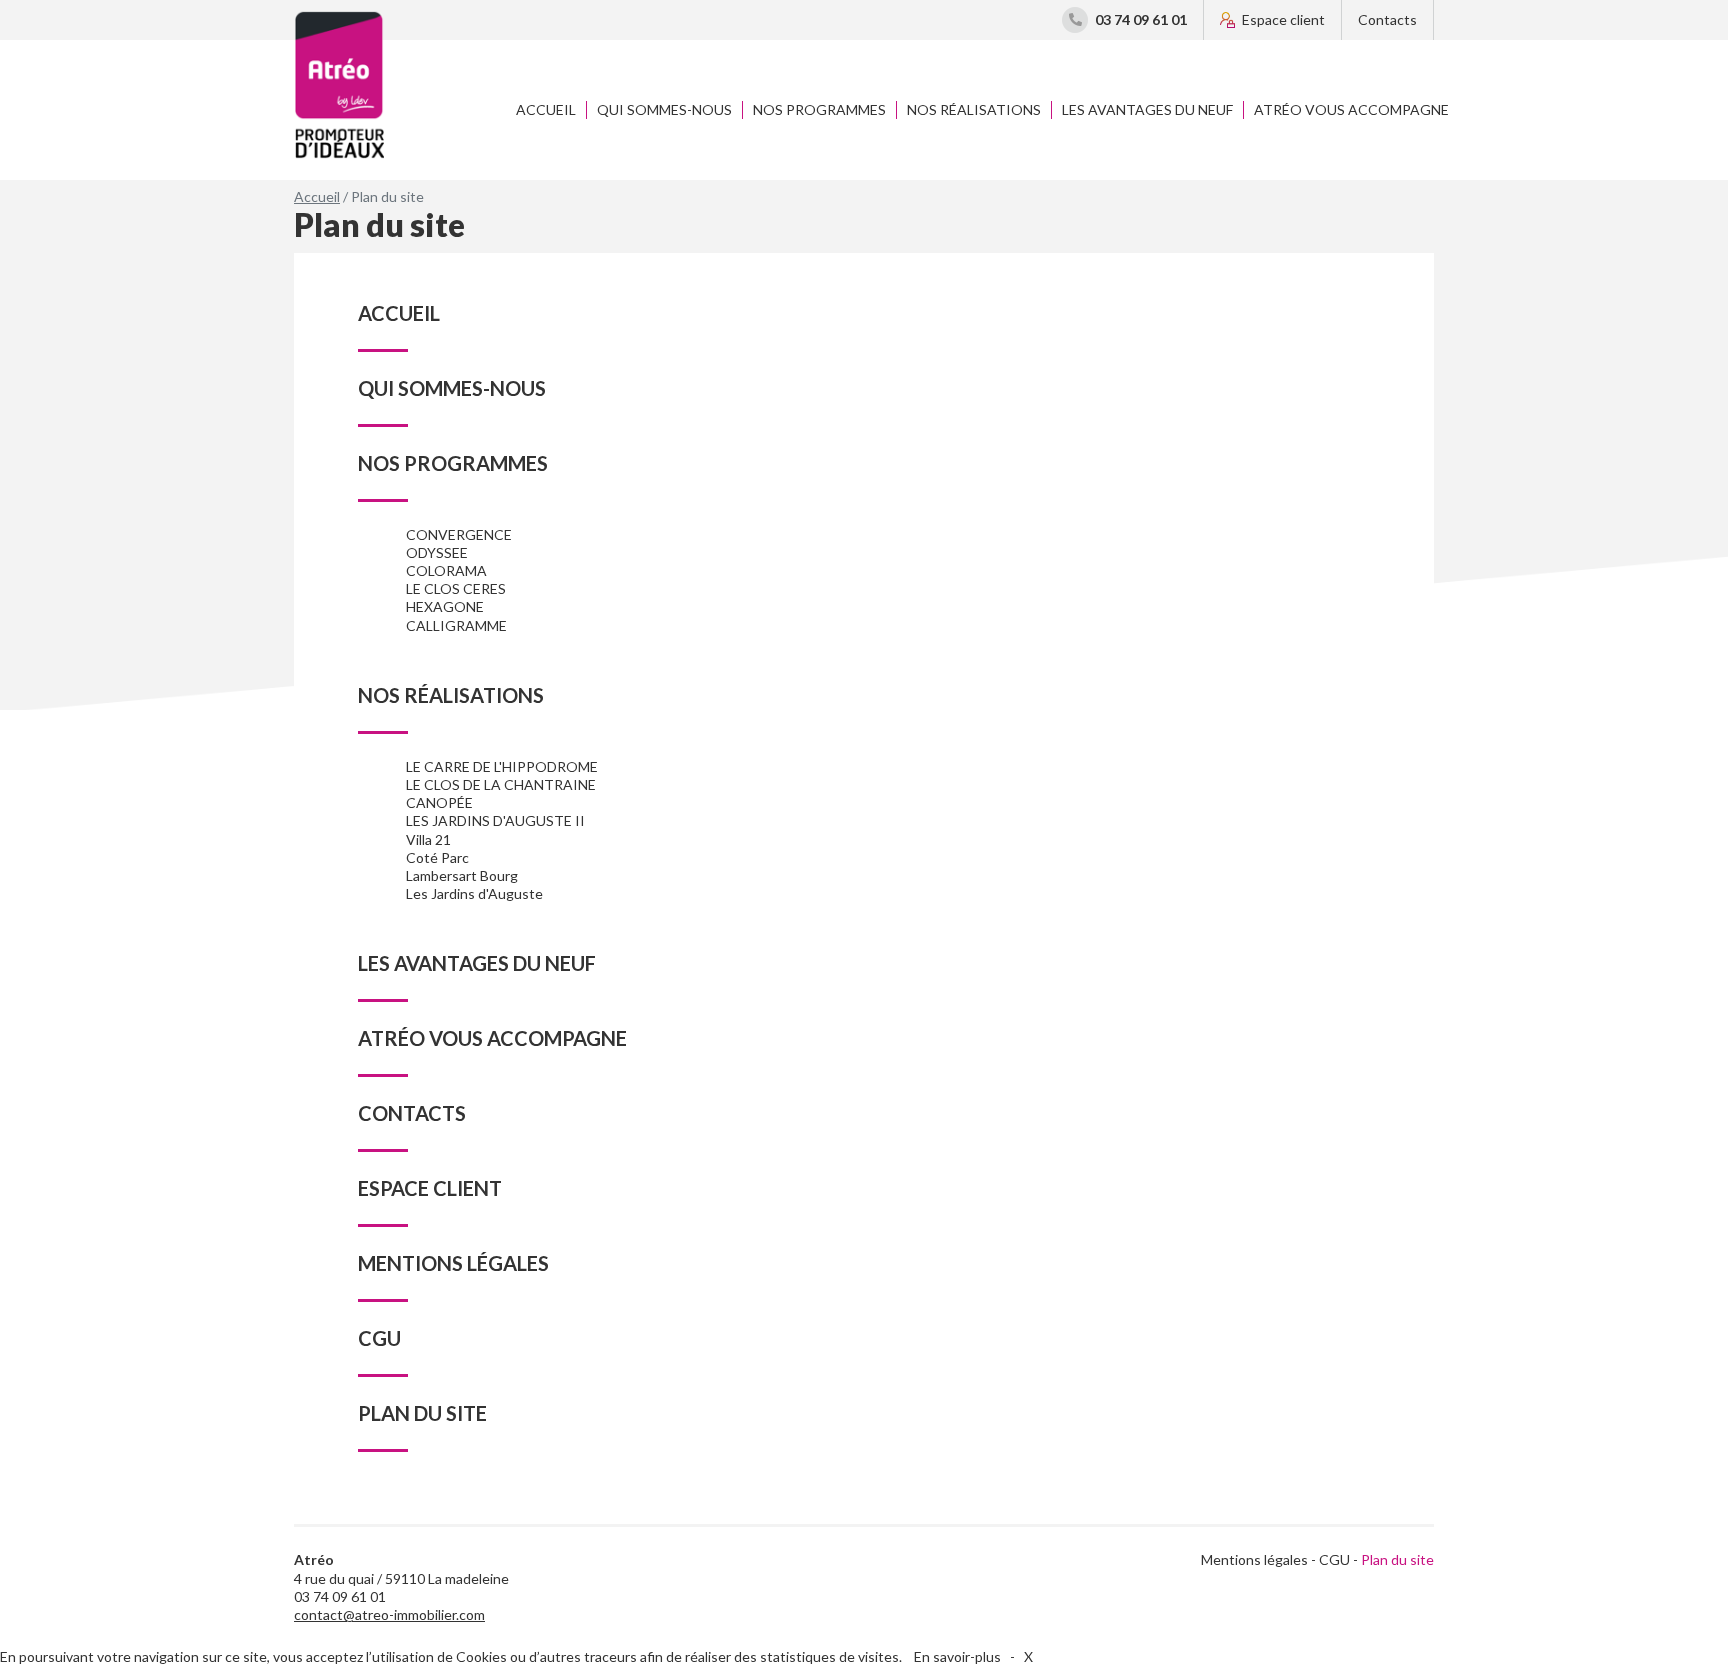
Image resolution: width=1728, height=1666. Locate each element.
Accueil (546, 109)
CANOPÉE (439, 802)
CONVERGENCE (459, 534)
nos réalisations (974, 109)
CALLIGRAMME (456, 625)
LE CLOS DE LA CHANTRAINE (501, 784)
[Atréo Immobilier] (339, 84)
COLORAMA (446, 570)
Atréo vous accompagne (1351, 109)
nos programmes (819, 109)
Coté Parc (437, 857)
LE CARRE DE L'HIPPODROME (502, 766)
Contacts (1387, 19)
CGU (1334, 1559)
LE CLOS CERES (456, 588)
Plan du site (1397, 1559)
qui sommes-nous (664, 109)
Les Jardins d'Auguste (474, 893)
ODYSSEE (437, 552)
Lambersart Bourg (462, 875)
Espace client (1283, 19)
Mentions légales (1254, 1559)
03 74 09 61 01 (1141, 19)
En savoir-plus (957, 1656)
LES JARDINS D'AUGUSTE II (495, 820)
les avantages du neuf (1147, 109)
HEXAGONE (445, 606)
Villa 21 (428, 839)
